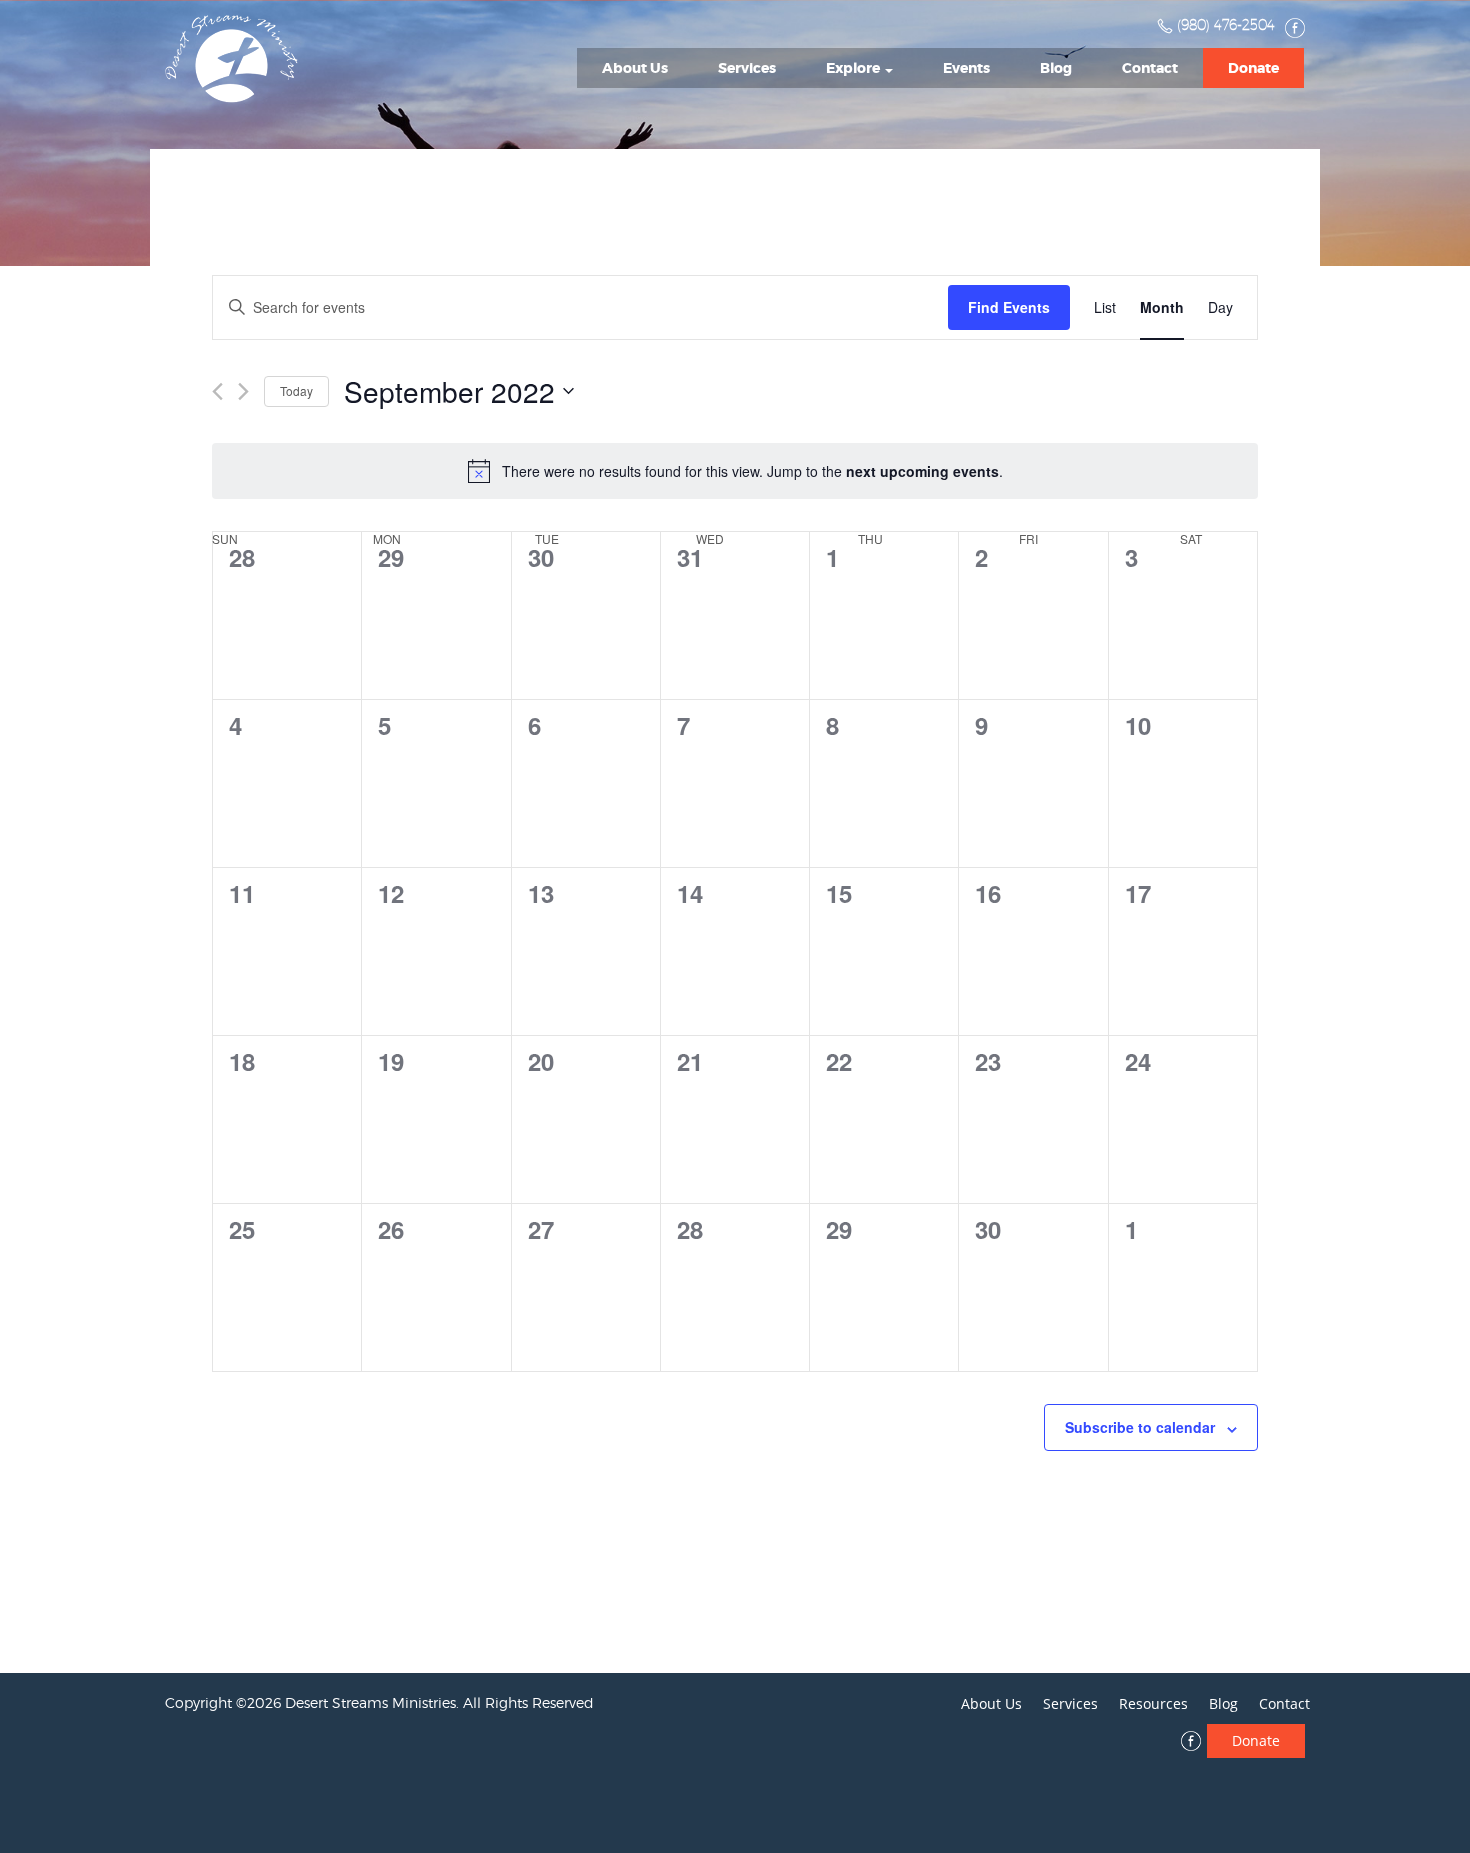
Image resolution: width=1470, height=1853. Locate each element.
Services (747, 68)
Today (296, 390)
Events (966, 68)
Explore (854, 68)
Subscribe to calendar (1140, 1427)
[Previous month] (217, 391)
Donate (1253, 68)
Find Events (1009, 307)
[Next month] (243, 391)
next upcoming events (922, 471)
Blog (1056, 68)
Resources (1153, 1703)
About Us (635, 68)
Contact (1150, 68)
